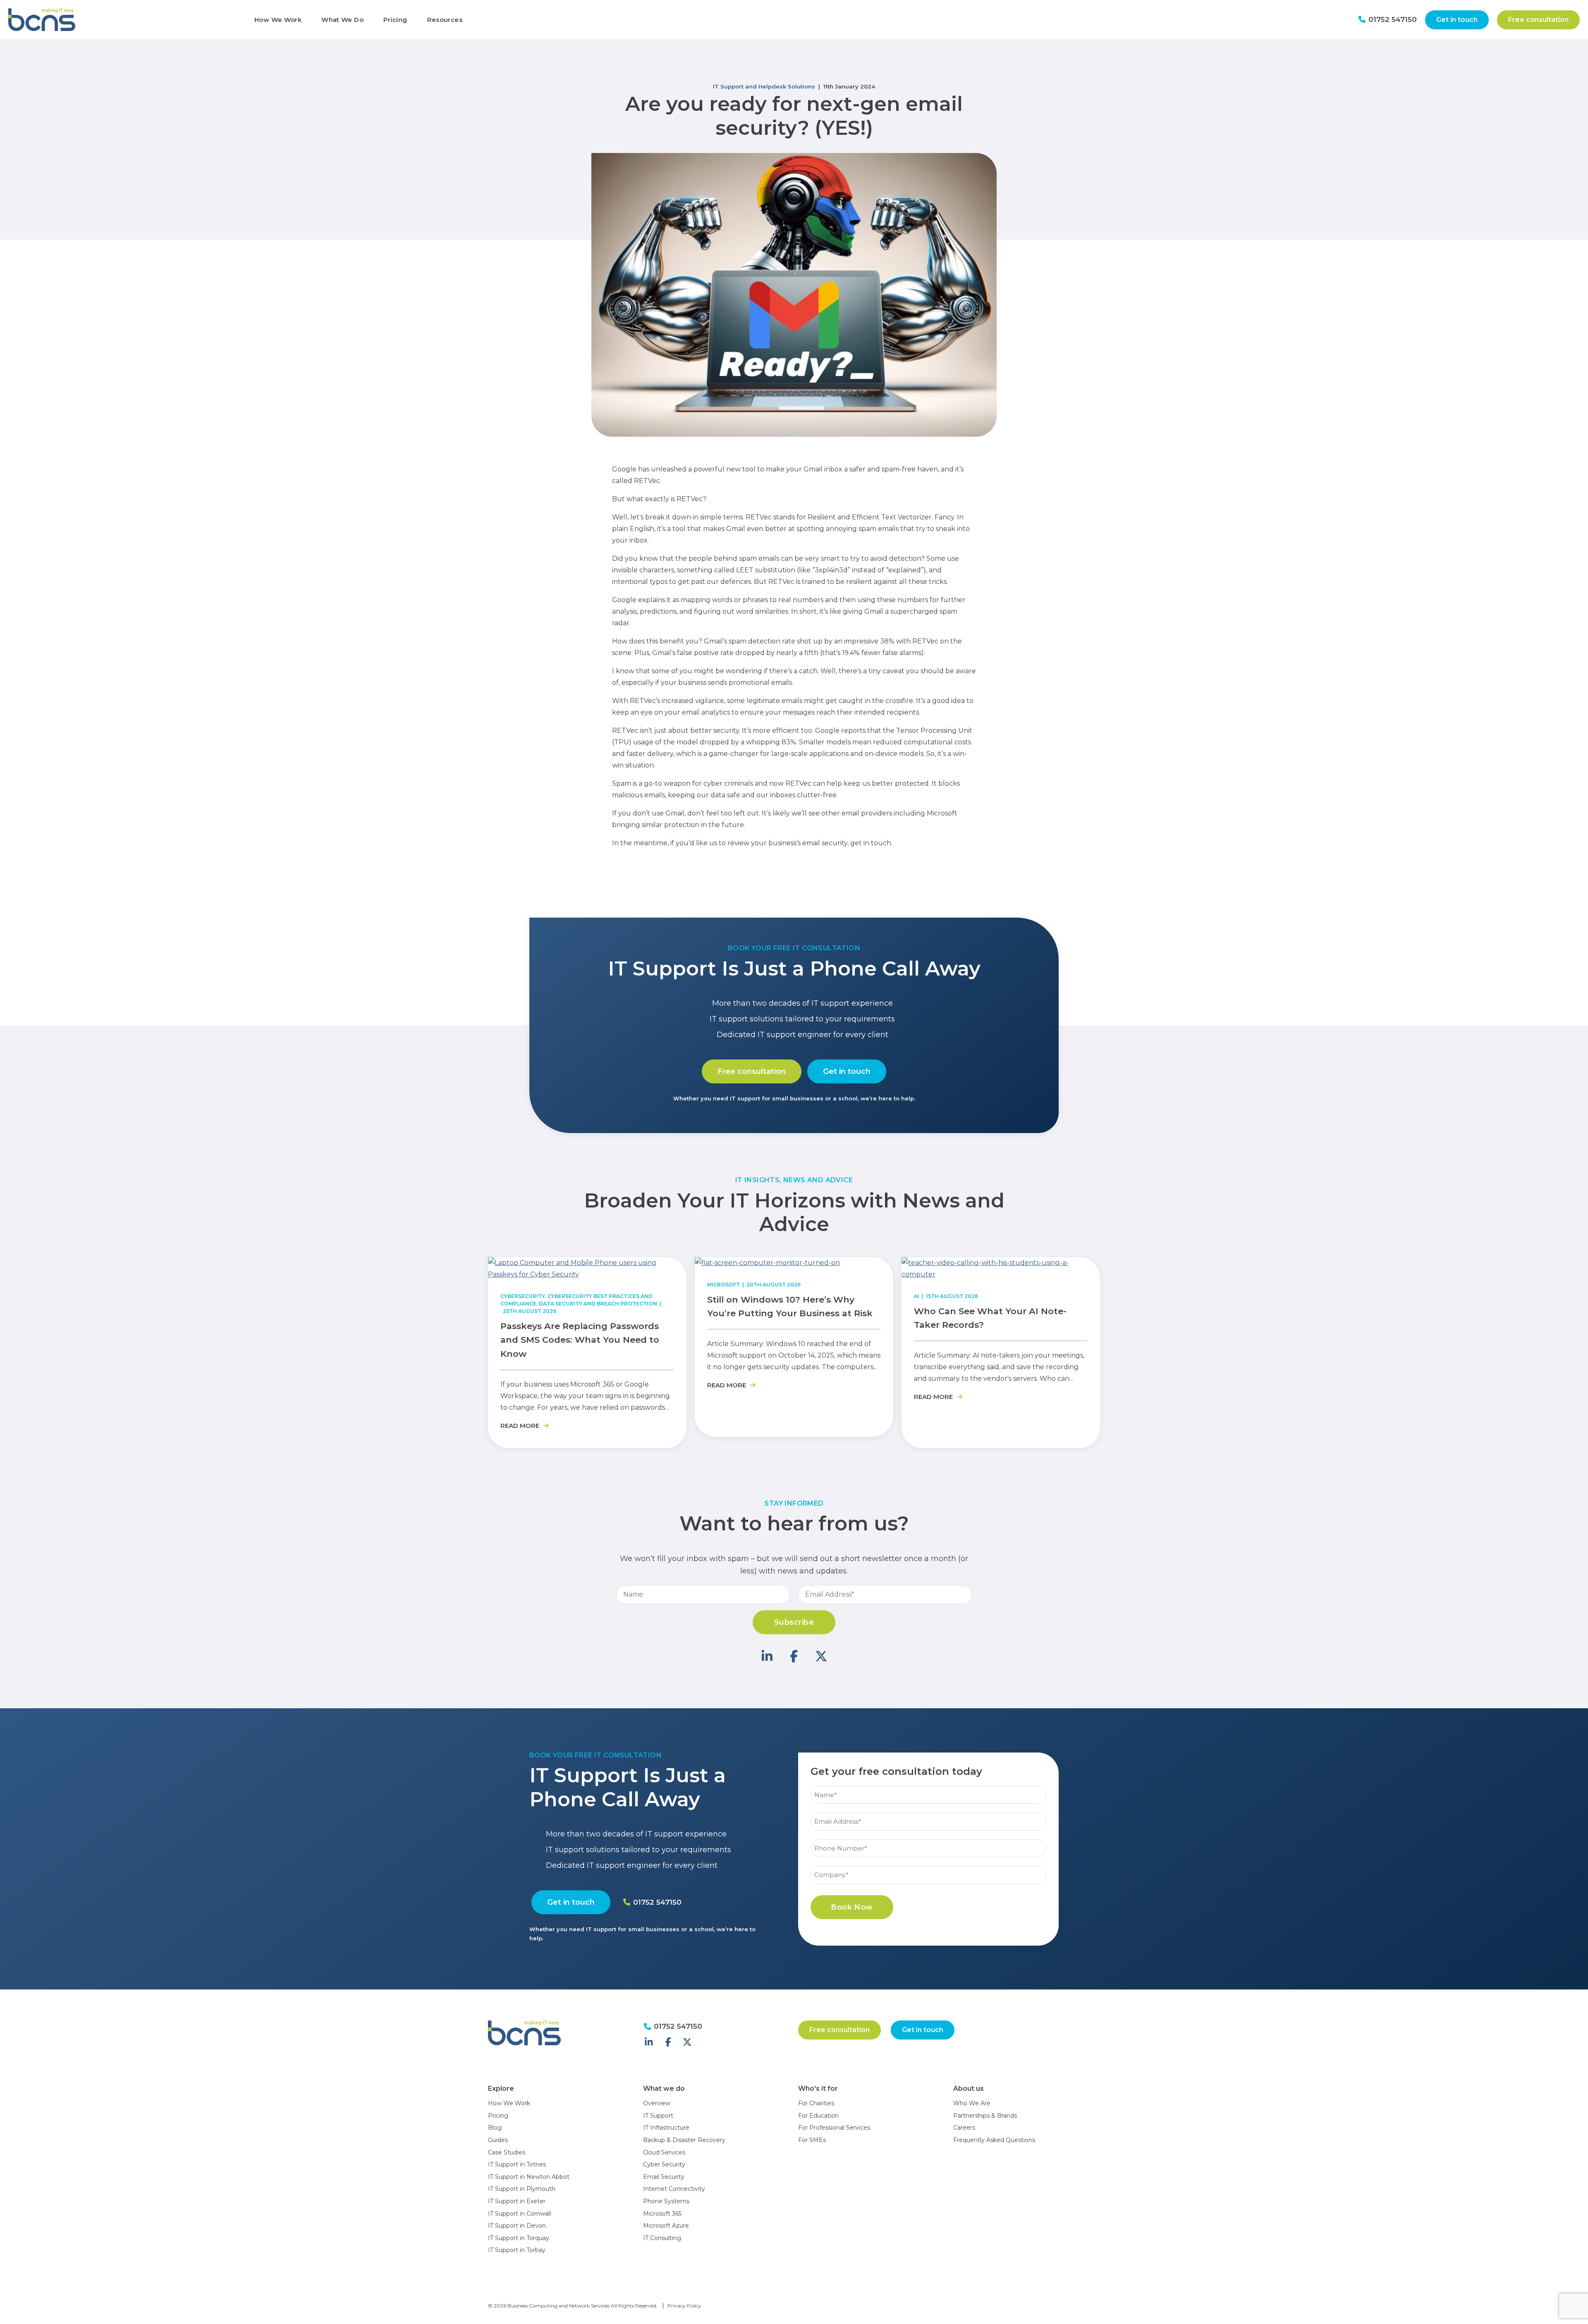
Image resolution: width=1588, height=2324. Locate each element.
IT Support (658, 2116)
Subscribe (794, 1622)
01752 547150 (1392, 19)
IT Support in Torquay (519, 2238)
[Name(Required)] (928, 1785)
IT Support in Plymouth (522, 2189)
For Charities (816, 2103)
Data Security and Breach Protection (598, 1304)
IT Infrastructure (666, 2128)
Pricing (395, 20)
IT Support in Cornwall (519, 2214)
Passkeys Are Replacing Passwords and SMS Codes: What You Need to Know (580, 1340)
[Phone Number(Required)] (928, 1838)
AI (917, 1296)
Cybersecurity (523, 1296)
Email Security (664, 2177)
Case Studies (507, 2152)
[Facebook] (794, 1656)
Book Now (852, 1907)
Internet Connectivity (674, 2189)
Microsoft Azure (666, 2226)
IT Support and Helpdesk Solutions (764, 86)
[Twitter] (821, 1656)
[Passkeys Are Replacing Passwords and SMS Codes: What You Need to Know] (587, 1274)
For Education (818, 2116)
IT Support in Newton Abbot (529, 2177)
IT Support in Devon (517, 2226)
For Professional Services (834, 2128)
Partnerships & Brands (985, 2116)
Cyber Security (664, 2164)
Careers (964, 2128)
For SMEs (812, 2140)
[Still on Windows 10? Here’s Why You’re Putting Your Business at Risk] (767, 1263)
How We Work (278, 20)
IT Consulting (662, 2238)
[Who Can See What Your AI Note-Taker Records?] (1001, 1274)
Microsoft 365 (662, 2214)
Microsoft (723, 1285)
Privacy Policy (684, 2306)
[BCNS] (123, 20)
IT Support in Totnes (517, 2164)
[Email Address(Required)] (928, 1811)
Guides (498, 2140)
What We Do (342, 20)
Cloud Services (664, 2152)
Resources (445, 20)
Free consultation (1538, 20)
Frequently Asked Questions (994, 2140)
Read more (521, 1426)
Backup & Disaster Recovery (684, 2140)
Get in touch (1457, 20)
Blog (495, 2128)
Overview (657, 2103)
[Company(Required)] (928, 1865)
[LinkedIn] (767, 1656)
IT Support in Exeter (517, 2201)
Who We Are (972, 2103)
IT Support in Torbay (517, 2250)
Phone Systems (666, 2201)
